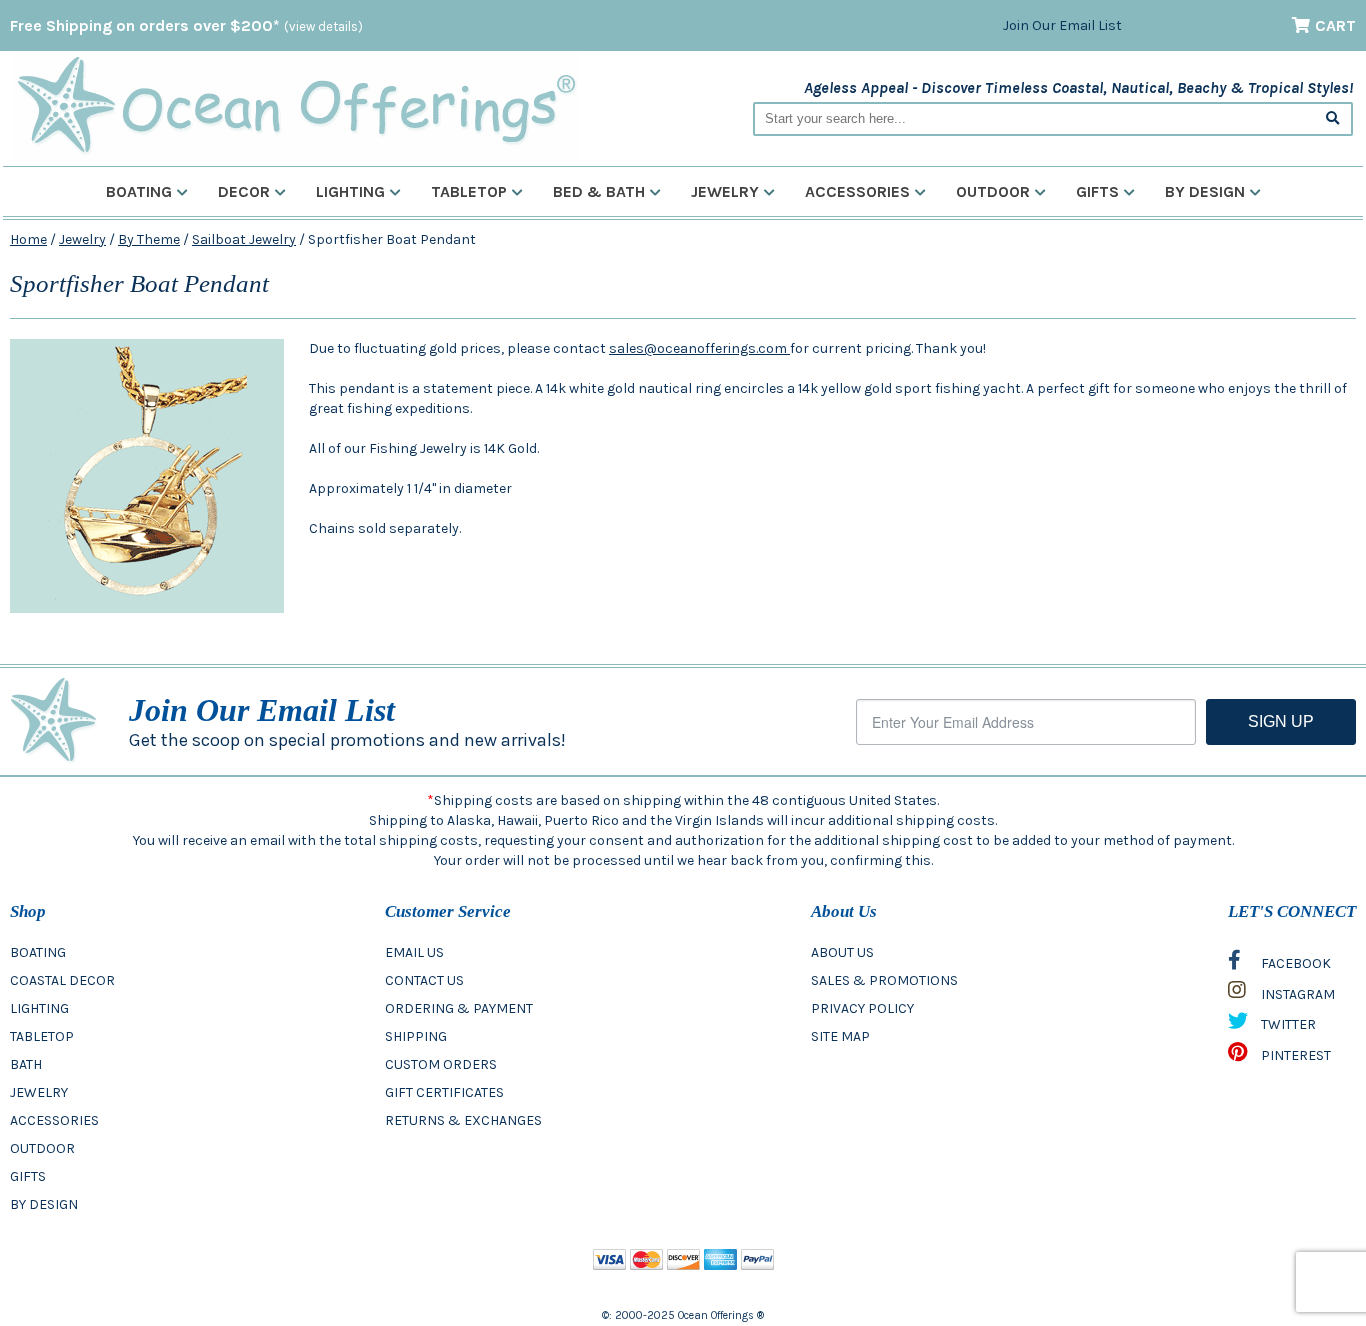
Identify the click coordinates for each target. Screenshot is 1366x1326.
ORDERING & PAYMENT (459, 1008)
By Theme (149, 239)
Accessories (857, 191)
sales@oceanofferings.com (699, 348)
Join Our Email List (1062, 25)
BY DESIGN (44, 1204)
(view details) (323, 26)
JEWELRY (39, 1092)
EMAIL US (414, 952)
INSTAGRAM (1296, 994)
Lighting (350, 191)
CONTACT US (424, 980)
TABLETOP (42, 1036)
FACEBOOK (1294, 963)
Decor (244, 191)
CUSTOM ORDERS (441, 1064)
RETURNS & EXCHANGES (463, 1120)
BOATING (38, 952)
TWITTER (1287, 1024)
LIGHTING (39, 1008)
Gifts (1097, 191)
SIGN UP (1281, 721)
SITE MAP (840, 1036)
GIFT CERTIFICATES (444, 1092)
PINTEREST (1294, 1055)
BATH (26, 1064)
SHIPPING (416, 1036)
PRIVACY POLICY (862, 1008)
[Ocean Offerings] (295, 105)
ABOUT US (842, 952)
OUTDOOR (42, 1148)
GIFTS (28, 1176)
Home (28, 239)
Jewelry (725, 191)
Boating (139, 191)
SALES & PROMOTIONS (884, 980)
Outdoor (993, 191)
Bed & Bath (599, 191)
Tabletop (469, 191)
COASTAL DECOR (62, 980)
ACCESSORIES (54, 1120)
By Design (1205, 191)
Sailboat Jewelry (244, 239)
